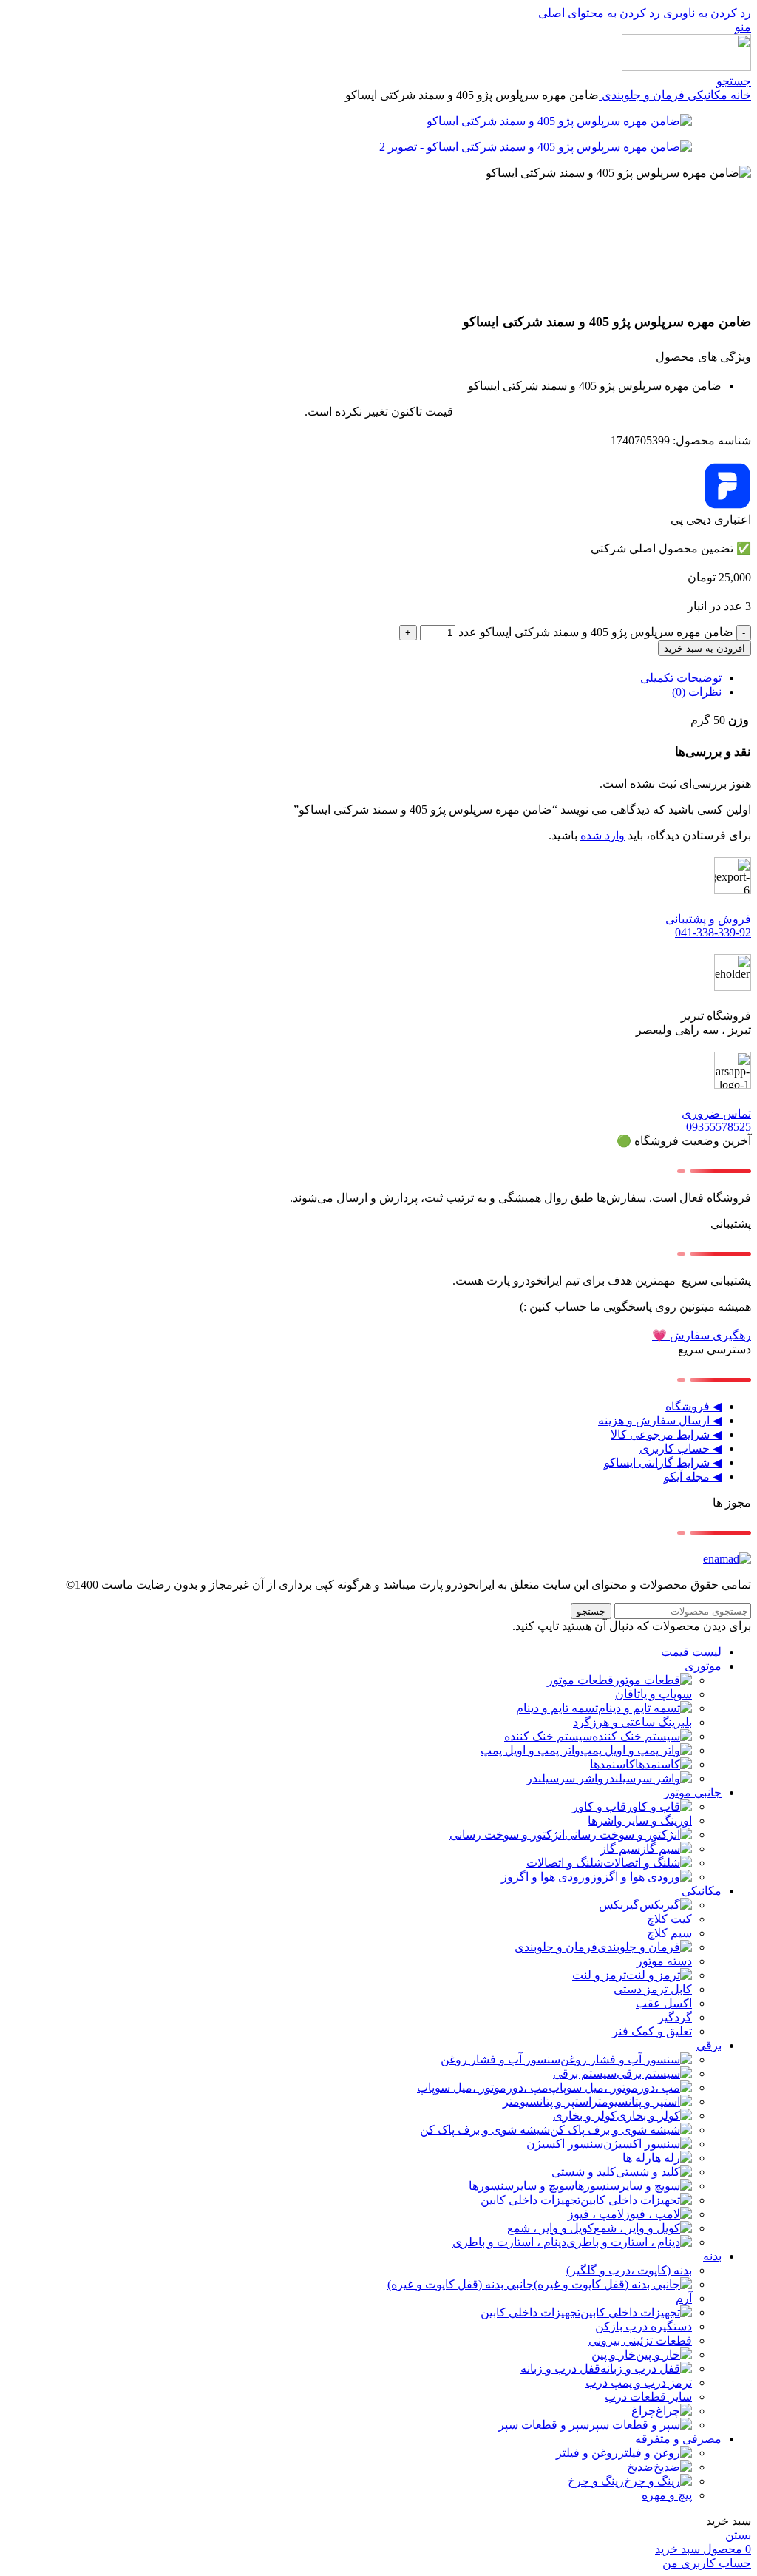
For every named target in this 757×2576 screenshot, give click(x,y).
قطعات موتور (580, 1680)
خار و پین (614, 2354)
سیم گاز (620, 1849)
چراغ (644, 2411)
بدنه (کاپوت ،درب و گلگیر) (629, 2270)
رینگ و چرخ (596, 2481)
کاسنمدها (612, 1764)
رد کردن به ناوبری (706, 13)
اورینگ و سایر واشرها (640, 1821)
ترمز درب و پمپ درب (639, 2383)
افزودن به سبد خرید (705, 648)
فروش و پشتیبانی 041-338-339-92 (708, 926)
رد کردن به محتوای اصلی (599, 13)
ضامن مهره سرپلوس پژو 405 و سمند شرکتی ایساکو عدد (596, 632)
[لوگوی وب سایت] (686, 67)
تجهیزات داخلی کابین (530, 2200)
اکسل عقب (664, 2003)
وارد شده (602, 835)
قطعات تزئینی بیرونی (640, 2340)
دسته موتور (664, 1961)
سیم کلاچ (669, 1933)
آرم (684, 2298)
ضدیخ (640, 2467)
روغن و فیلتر (587, 2453)
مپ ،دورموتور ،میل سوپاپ (483, 2087)
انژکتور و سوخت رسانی (507, 1835)
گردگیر (675, 2017)
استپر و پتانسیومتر (547, 2102)
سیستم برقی (585, 2073)
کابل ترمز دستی (653, 1989)
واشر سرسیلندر (565, 1778)
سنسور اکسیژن (565, 2144)
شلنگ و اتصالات (565, 1863)
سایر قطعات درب (648, 2397)
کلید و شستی (584, 2172)
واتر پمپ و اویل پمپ (530, 1750)
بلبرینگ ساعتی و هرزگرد (632, 1722)
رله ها (637, 2158)
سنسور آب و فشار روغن (500, 2059)
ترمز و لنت (599, 1975)
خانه (739, 95)
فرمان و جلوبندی (642, 95)
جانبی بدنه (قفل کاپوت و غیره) (461, 2284)
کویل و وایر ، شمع (550, 2228)
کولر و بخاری (585, 2116)
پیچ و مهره (667, 2495)
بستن (738, 2535)
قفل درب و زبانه (560, 2369)
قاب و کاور (599, 1806)
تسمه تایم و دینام (557, 1708)
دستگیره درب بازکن (644, 2326)
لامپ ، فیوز (596, 2214)
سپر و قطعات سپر (544, 2425)
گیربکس (619, 1905)
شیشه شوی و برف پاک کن (485, 2130)
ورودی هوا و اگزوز (546, 1877)
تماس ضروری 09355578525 (716, 1120)
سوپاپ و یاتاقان (654, 1694)
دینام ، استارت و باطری (509, 2242)
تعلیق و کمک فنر (652, 2031)
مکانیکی (706, 95)
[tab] (681, 678)
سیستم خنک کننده (548, 1736)
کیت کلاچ (669, 1919)
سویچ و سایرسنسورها (522, 2186)
